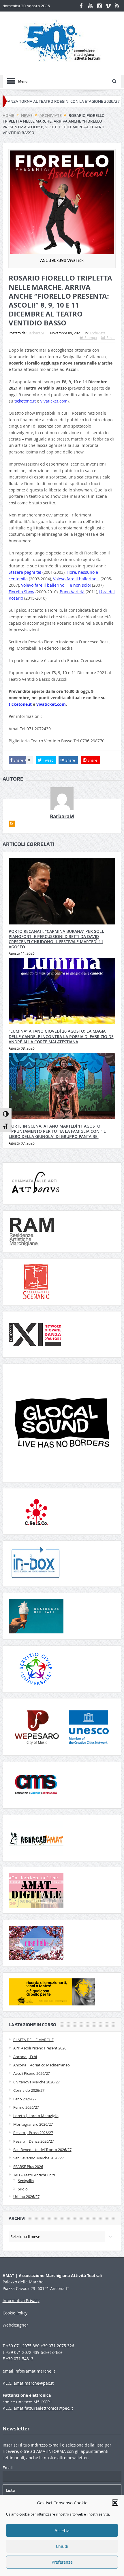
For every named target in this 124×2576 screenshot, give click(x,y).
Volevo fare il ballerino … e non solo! (56, 585)
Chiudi (62, 2546)
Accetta (62, 2531)
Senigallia (26, 2181)
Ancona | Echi (25, 2057)
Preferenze (62, 2562)
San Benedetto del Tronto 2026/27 (42, 2150)
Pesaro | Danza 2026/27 (34, 2141)
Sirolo (23, 2189)
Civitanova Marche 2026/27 (36, 2082)
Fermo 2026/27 (26, 2107)
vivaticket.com (54, 401)
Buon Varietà (72, 592)
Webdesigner (15, 2325)
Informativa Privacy (21, 2301)
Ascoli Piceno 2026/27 (32, 2073)
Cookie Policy (15, 2313)
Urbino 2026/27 (26, 2196)
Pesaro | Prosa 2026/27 (33, 2133)
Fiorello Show (21, 592)
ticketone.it (25, 401)
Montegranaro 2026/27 (33, 2124)
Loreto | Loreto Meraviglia (36, 2116)
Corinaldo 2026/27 (29, 2090)
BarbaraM (36, 333)
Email (111, 338)
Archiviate (97, 333)
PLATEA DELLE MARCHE (33, 2040)
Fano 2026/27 (25, 2099)
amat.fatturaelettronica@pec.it (43, 2408)
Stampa (91, 338)
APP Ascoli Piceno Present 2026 (40, 2048)
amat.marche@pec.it (34, 2383)
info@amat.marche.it (35, 2371)
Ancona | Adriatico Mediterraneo (42, 2065)
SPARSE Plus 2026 (28, 2167)
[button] (115, 2503)
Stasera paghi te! (25, 572)
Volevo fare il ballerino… (76, 579)
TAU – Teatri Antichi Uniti (34, 2175)
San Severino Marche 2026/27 (38, 2158)
